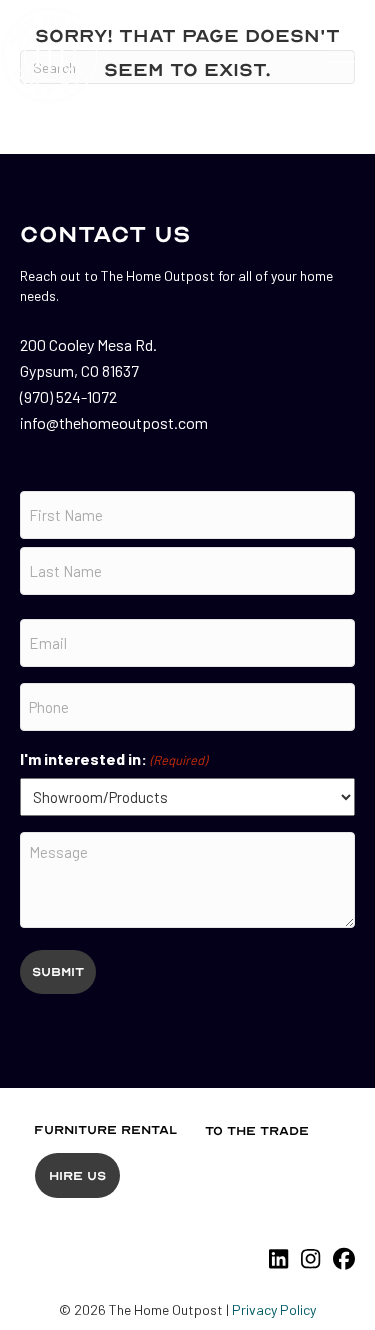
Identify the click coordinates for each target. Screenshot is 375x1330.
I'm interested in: (113, 758)
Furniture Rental (105, 1130)
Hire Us (77, 1176)
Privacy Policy (274, 1309)
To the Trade (257, 1131)
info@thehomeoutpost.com (114, 422)
